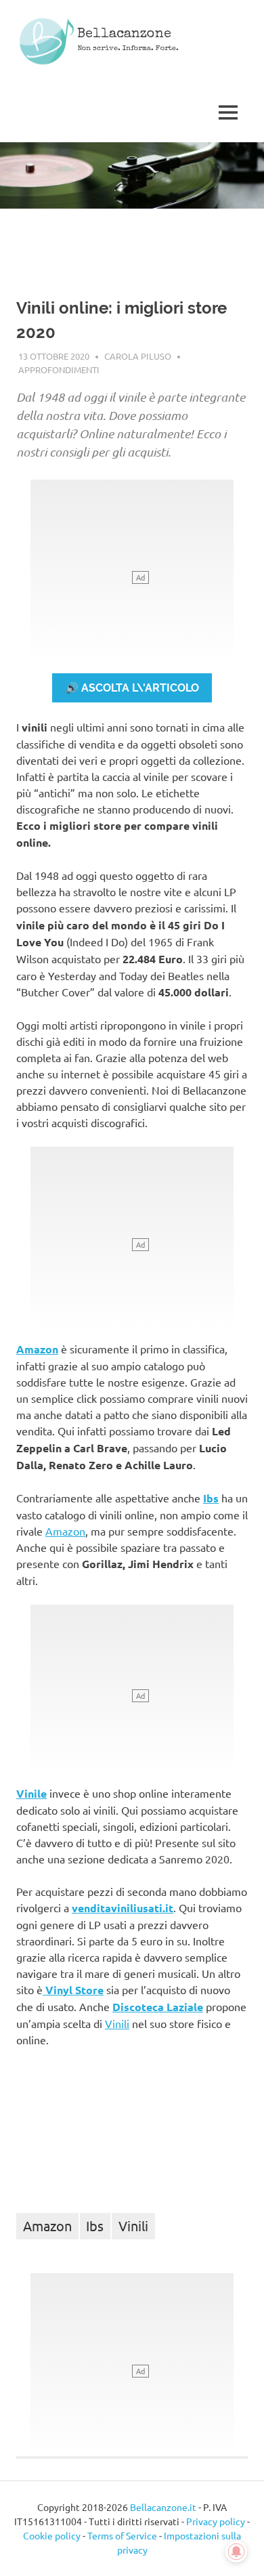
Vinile (31, 1793)
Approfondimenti (59, 369)
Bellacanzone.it (163, 2507)
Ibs (211, 1498)
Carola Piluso (138, 356)
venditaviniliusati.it (123, 1908)
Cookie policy (52, 2535)
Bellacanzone (124, 35)
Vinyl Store (73, 1990)
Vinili (117, 2023)
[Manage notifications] (236, 2552)
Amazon (37, 1349)
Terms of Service (122, 2535)
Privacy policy (216, 2521)
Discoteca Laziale (158, 2007)
